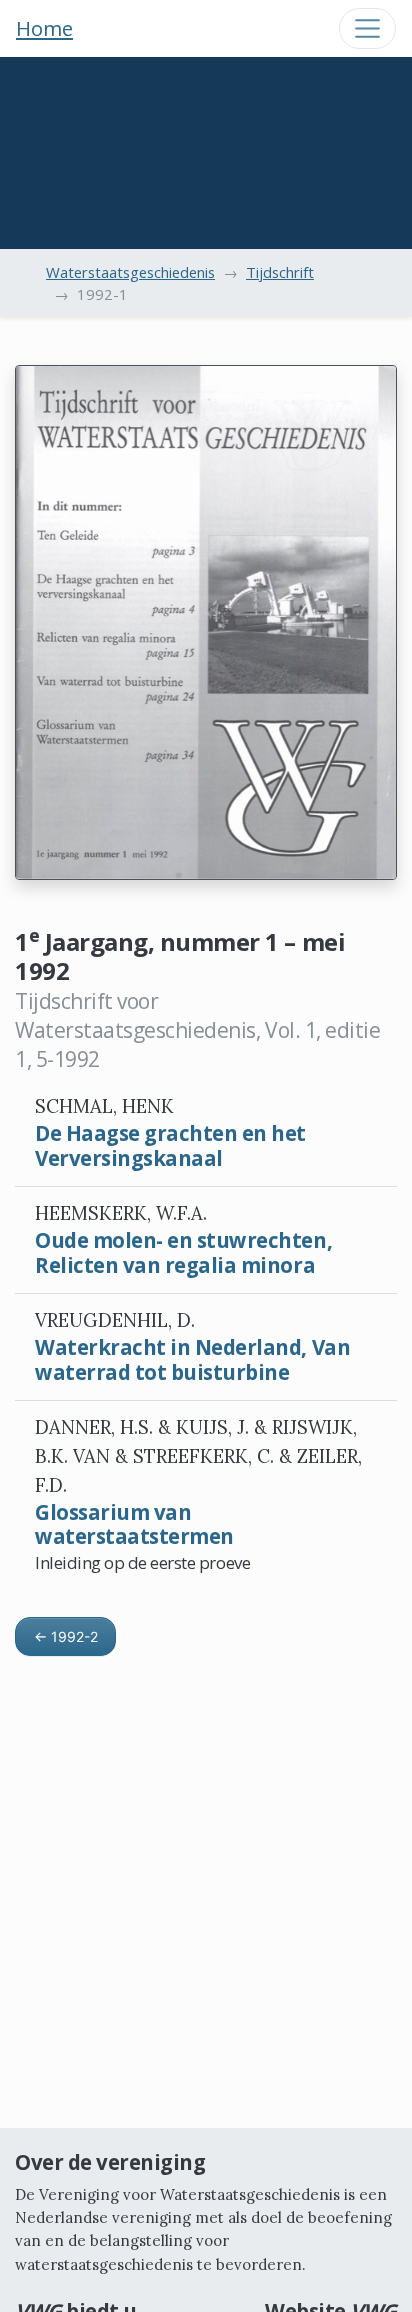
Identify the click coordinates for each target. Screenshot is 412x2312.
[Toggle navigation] (367, 28)
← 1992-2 (66, 1636)
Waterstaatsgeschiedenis (130, 272)
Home (44, 28)
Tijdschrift (280, 272)
